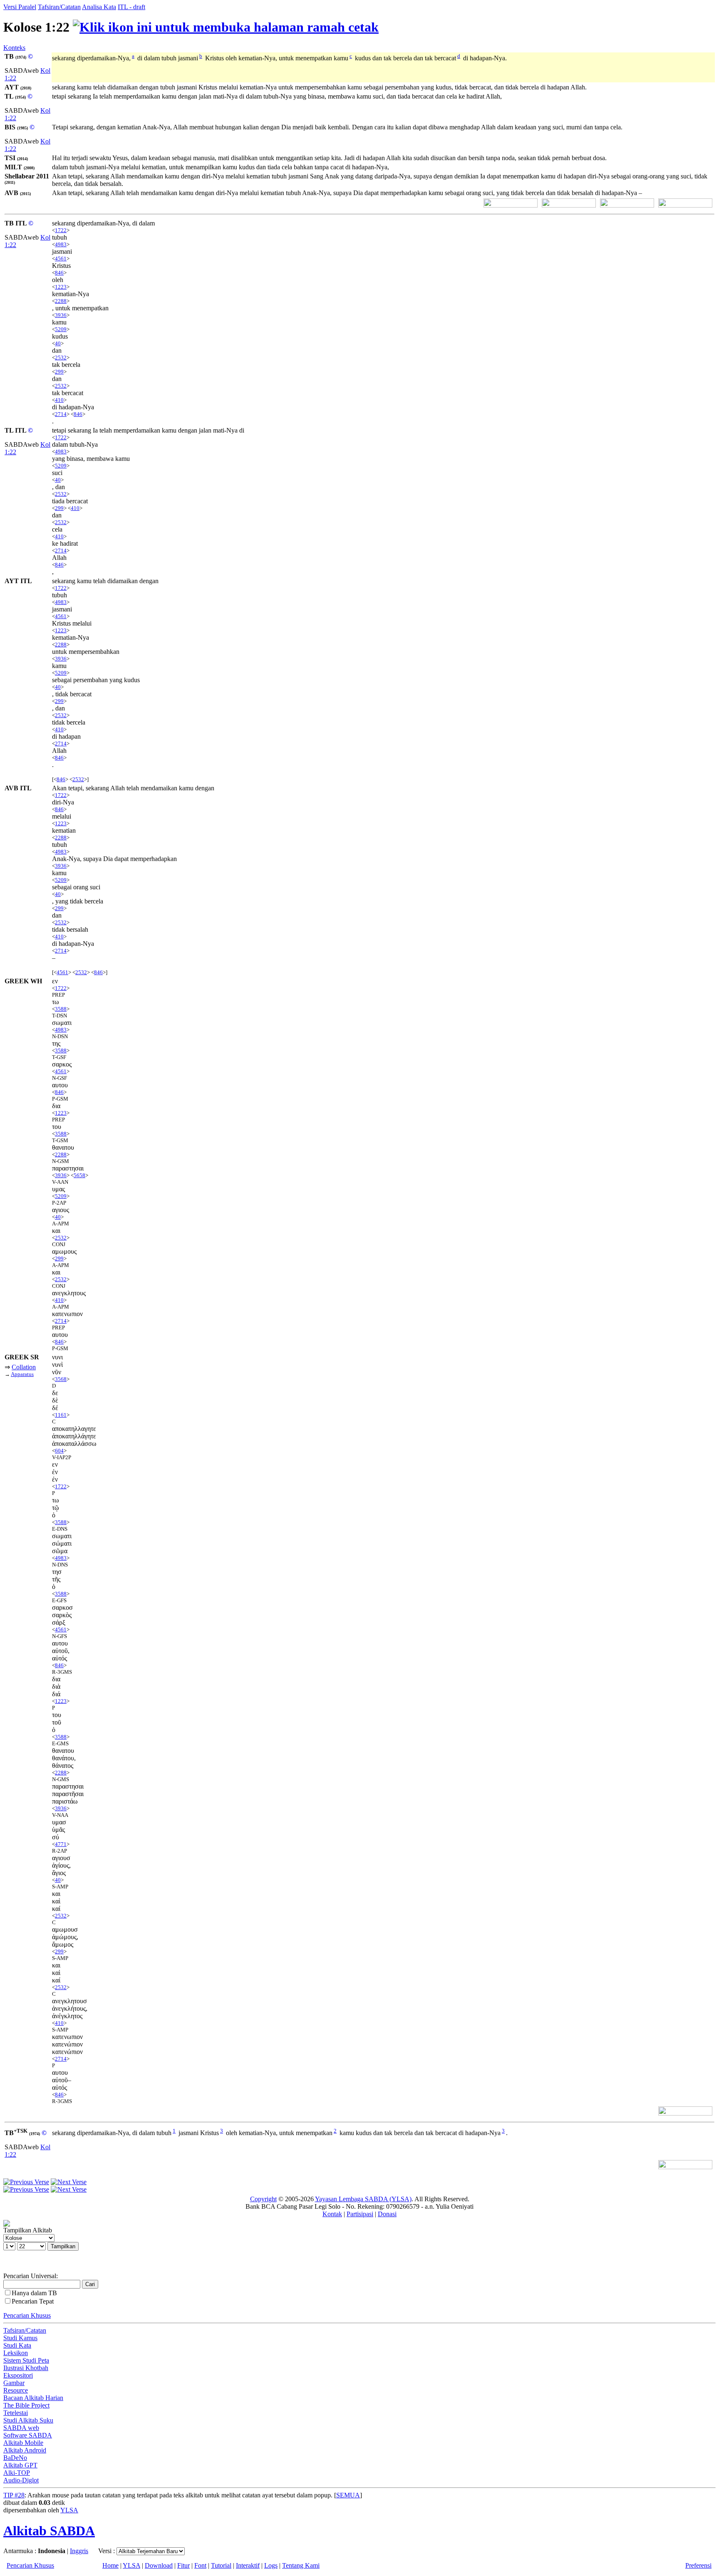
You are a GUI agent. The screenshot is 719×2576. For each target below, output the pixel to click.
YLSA (69, 2510)
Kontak (332, 2214)
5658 (79, 1175)
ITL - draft (131, 7)
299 (59, 372)
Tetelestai (16, 2413)
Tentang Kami (301, 2565)
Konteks (14, 48)
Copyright (263, 2199)
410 (59, 400)
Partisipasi (360, 2214)
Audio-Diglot (21, 2480)
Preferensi (698, 2565)
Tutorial (221, 2565)
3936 (61, 315)
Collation (24, 1367)
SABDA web (21, 2428)
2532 (61, 358)
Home (110, 2565)
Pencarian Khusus (27, 2315)
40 (58, 343)
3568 (61, 1379)
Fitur (183, 2565)
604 (59, 1451)
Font (200, 2565)
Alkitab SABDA (49, 2531)
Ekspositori (18, 2375)
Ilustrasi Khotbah (26, 2368)
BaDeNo (15, 2458)
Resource (16, 2390)
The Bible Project (26, 2405)
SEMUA (348, 2495)
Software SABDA (28, 2435)
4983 (61, 244)
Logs (271, 2565)
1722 (61, 230)
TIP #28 (14, 2495)
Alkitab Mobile (23, 2443)
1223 (61, 287)
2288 (61, 301)
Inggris (79, 2551)
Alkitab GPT (20, 2465)
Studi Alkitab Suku (28, 2420)
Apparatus (22, 1374)
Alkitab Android (25, 2450)
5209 (61, 329)
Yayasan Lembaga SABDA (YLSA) (363, 2199)
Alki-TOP (17, 2473)
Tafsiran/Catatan (59, 7)
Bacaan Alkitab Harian (33, 2398)
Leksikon (16, 2353)
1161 (61, 1415)
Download (159, 2565)
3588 (61, 1009)
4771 (61, 1844)
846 (59, 273)
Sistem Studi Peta (26, 2360)
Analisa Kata (99, 7)
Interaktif (248, 2565)
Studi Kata (17, 2345)
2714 (61, 414)
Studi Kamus (20, 2338)
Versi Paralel (20, 7)
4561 (61, 259)
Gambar (14, 2383)
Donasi (387, 2214)
